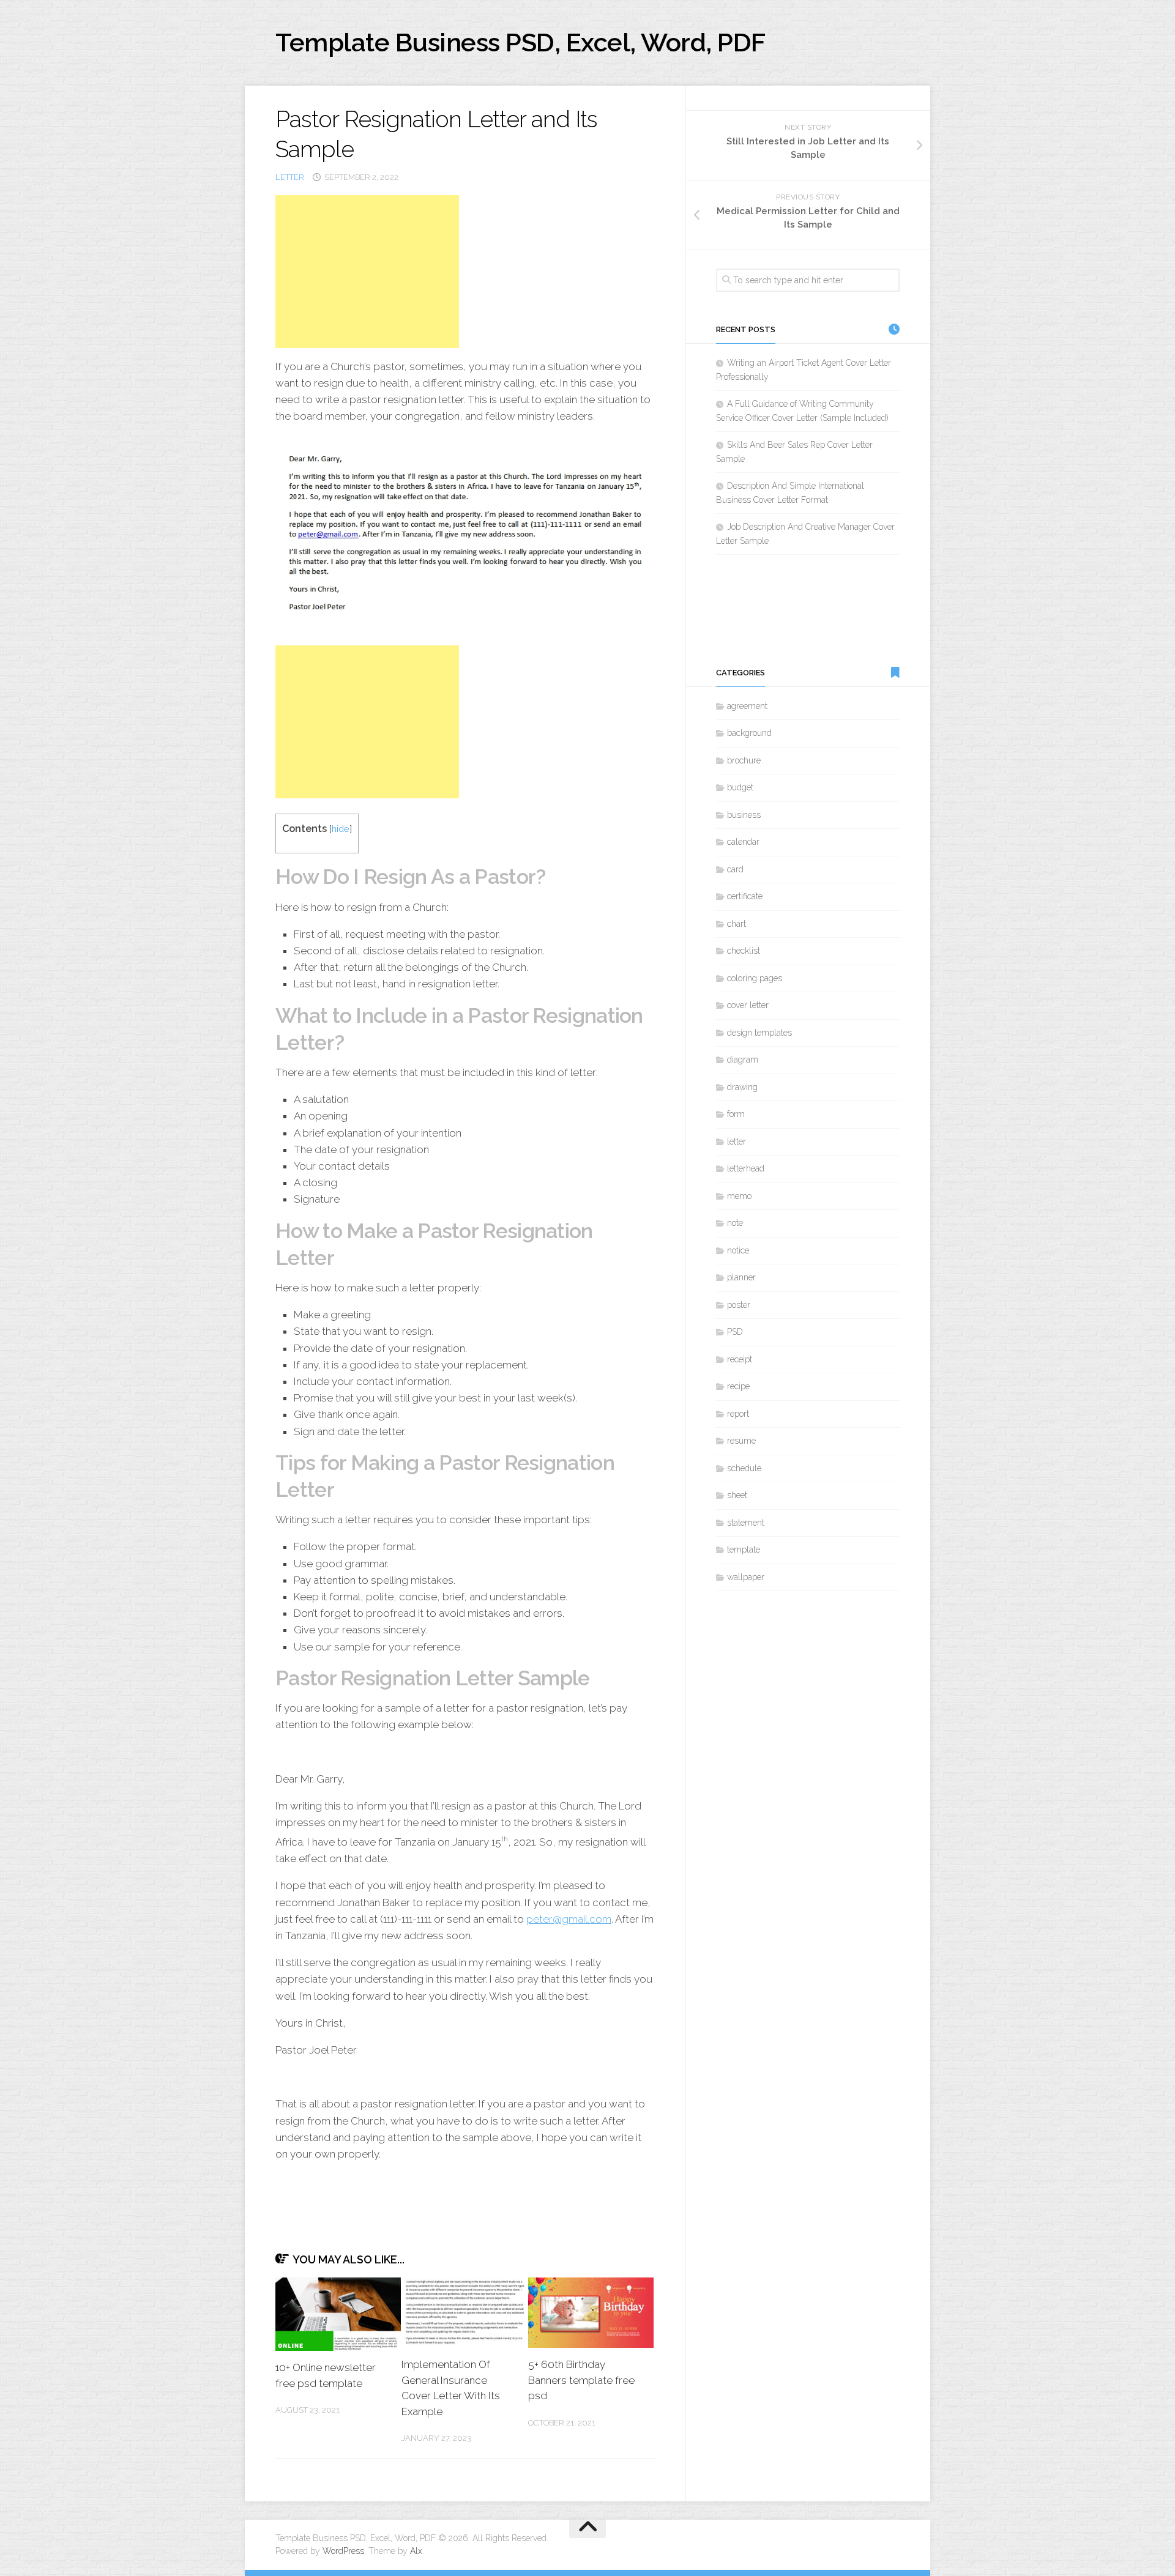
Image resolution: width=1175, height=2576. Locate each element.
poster (739, 1305)
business (744, 815)
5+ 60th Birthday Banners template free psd (581, 2380)
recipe (738, 1386)
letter (290, 177)
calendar (743, 842)
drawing (742, 1087)
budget (740, 787)
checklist (744, 951)
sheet (737, 1495)
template (744, 1550)
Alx (416, 2551)
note (735, 1223)
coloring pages (755, 978)
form (736, 1114)
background (749, 733)
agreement (747, 706)
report (738, 1414)
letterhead (746, 1168)
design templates (759, 1033)
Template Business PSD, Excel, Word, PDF (520, 43)
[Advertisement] (367, 272)
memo (739, 1196)
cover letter (748, 1005)
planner (741, 1277)
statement (746, 1523)
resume (741, 1441)
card (735, 869)
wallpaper (746, 1577)
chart (737, 924)
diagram (743, 1060)
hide (341, 829)
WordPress (343, 2551)
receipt (740, 1359)
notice (738, 1250)
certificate (745, 896)
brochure (744, 760)
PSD (735, 1332)
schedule (744, 1468)
